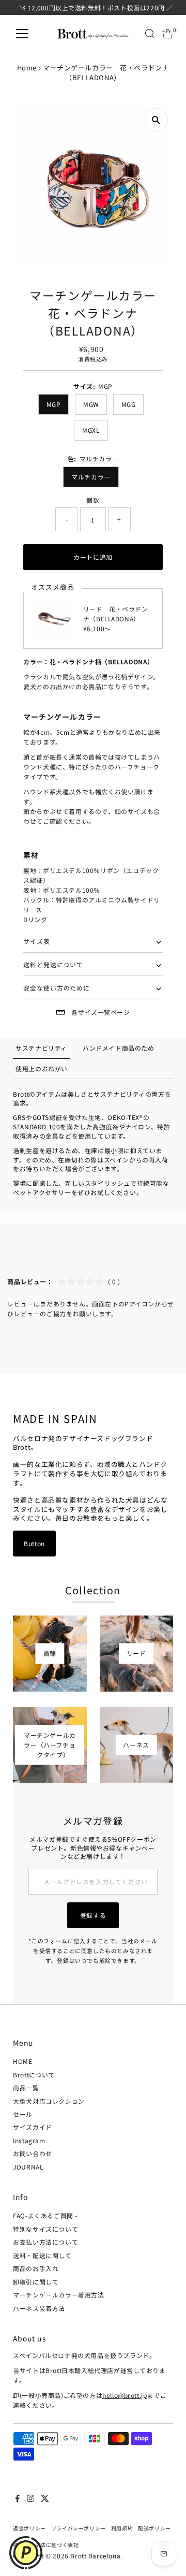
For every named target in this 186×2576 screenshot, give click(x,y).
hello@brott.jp (125, 2395)
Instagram (29, 2140)
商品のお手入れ (36, 2268)
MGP (54, 404)
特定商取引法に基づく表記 (46, 2545)
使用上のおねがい (42, 1068)
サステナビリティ (41, 1048)
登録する (93, 1915)
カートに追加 (93, 557)
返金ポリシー (29, 2528)
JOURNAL (28, 2167)
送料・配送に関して (42, 2255)
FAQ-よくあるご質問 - (45, 2215)
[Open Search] (150, 34)
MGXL (91, 430)
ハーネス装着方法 (39, 2308)
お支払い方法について (45, 2242)
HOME (22, 2061)
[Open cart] (168, 34)
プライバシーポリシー (79, 2528)
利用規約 (122, 2528)
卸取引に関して (36, 2282)
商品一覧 (26, 2087)
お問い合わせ (33, 2153)
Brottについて (34, 2075)
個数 (93, 500)
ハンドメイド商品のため (119, 1048)
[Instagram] (30, 2499)
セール (23, 2114)
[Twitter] (45, 2499)
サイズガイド (33, 2127)
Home (27, 68)
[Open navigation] (22, 34)
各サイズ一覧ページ (100, 1012)
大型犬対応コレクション (49, 2101)
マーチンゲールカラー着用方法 (58, 2295)
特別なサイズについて (45, 2229)
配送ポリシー (154, 2528)
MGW (91, 404)
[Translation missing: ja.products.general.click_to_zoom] (156, 120)
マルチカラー (91, 477)
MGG (129, 404)
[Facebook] (18, 2499)
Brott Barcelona (95, 2556)
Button (34, 1543)
